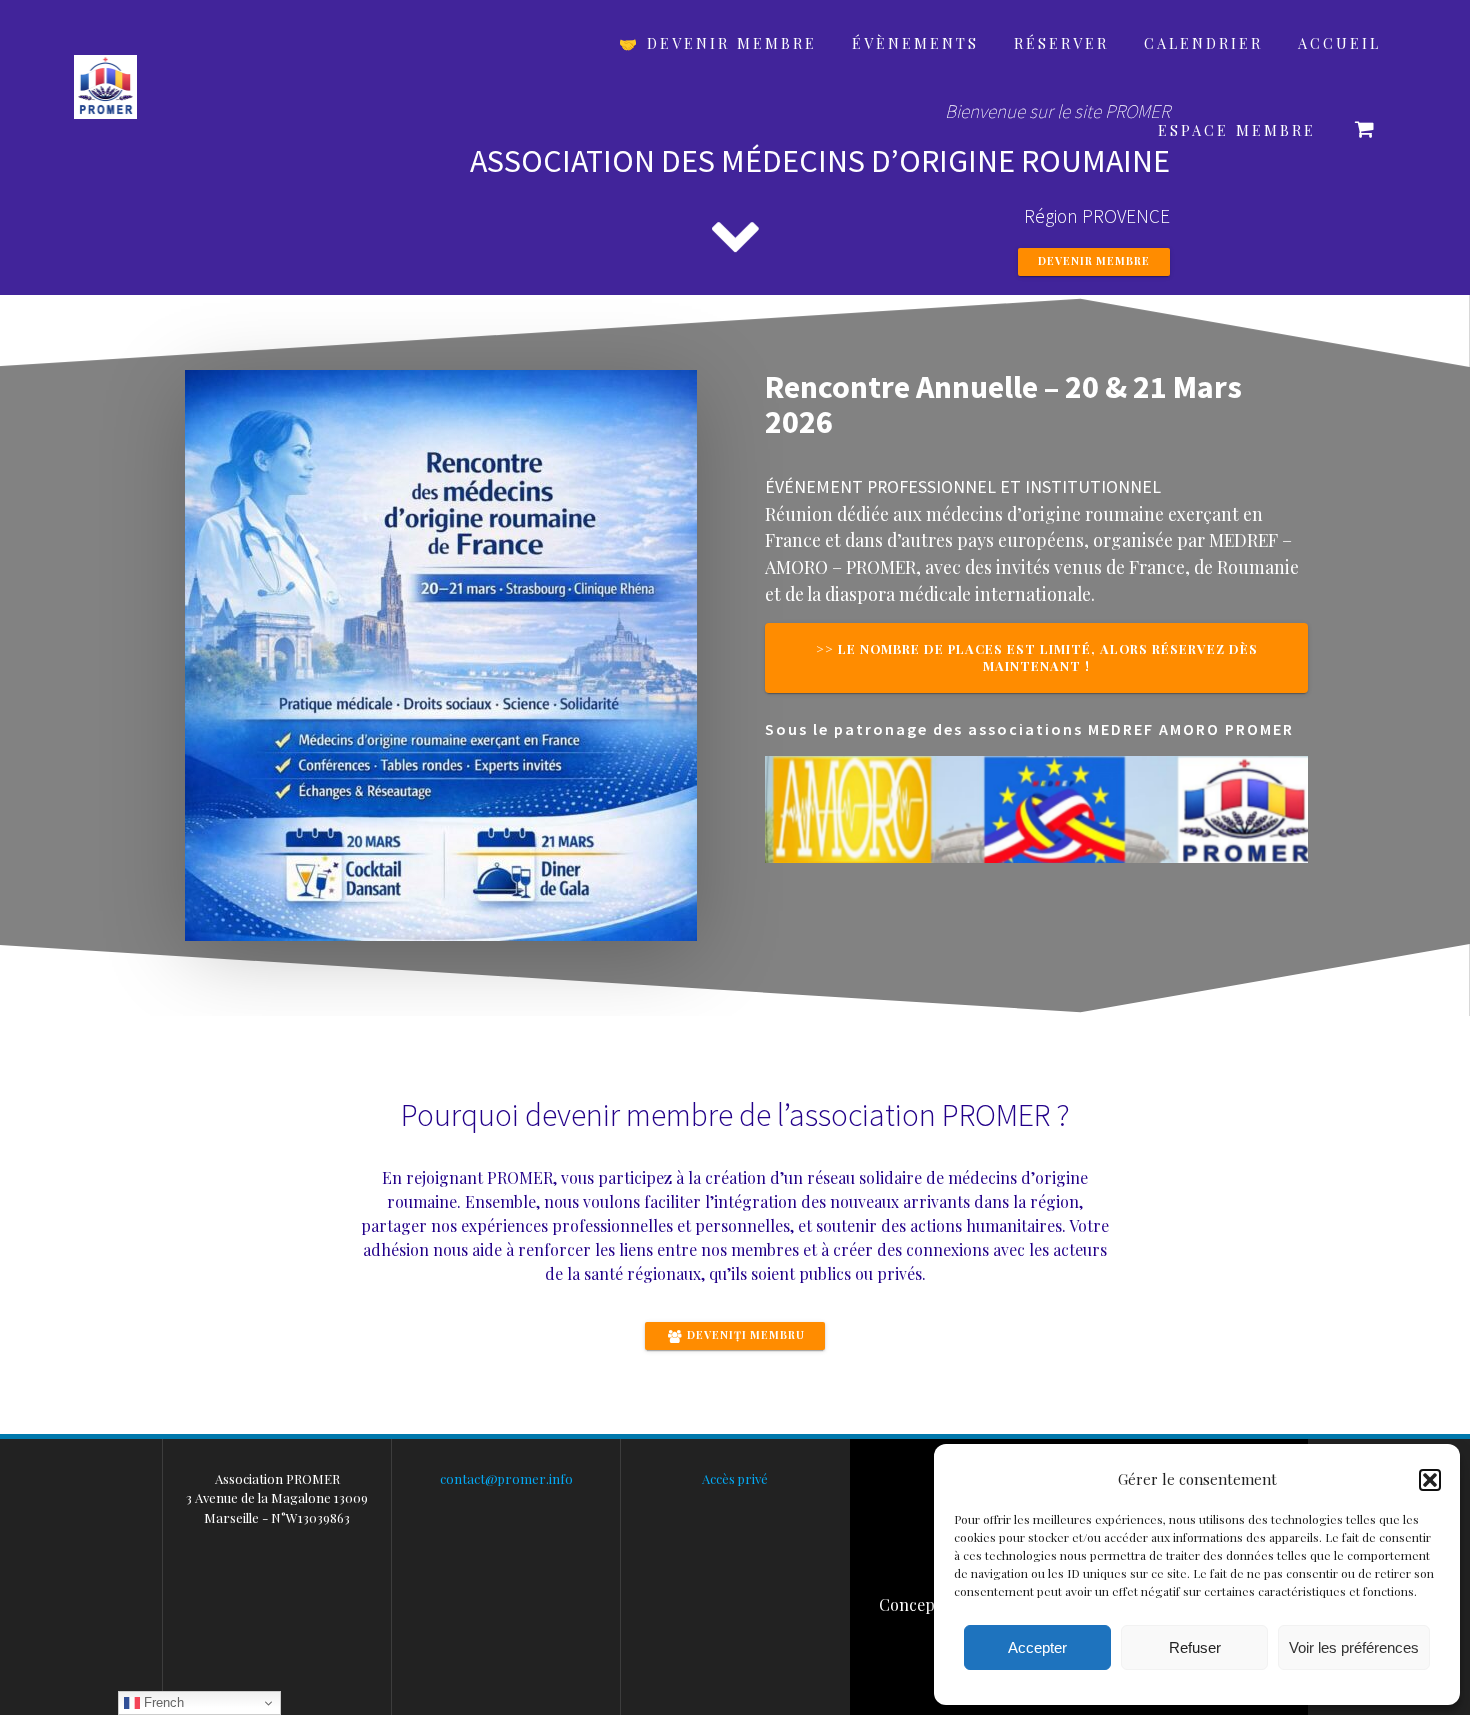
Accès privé (735, 1478)
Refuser (1195, 1647)
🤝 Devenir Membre (718, 43)
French (162, 1702)
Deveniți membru (744, 1335)
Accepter (1037, 1647)
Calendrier (1203, 43)
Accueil (1339, 43)
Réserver (1061, 43)
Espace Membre (1237, 130)
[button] (1430, 1480)
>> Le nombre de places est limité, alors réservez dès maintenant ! (1037, 657)
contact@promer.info (506, 1478)
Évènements (915, 43)
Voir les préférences (1354, 1647)
